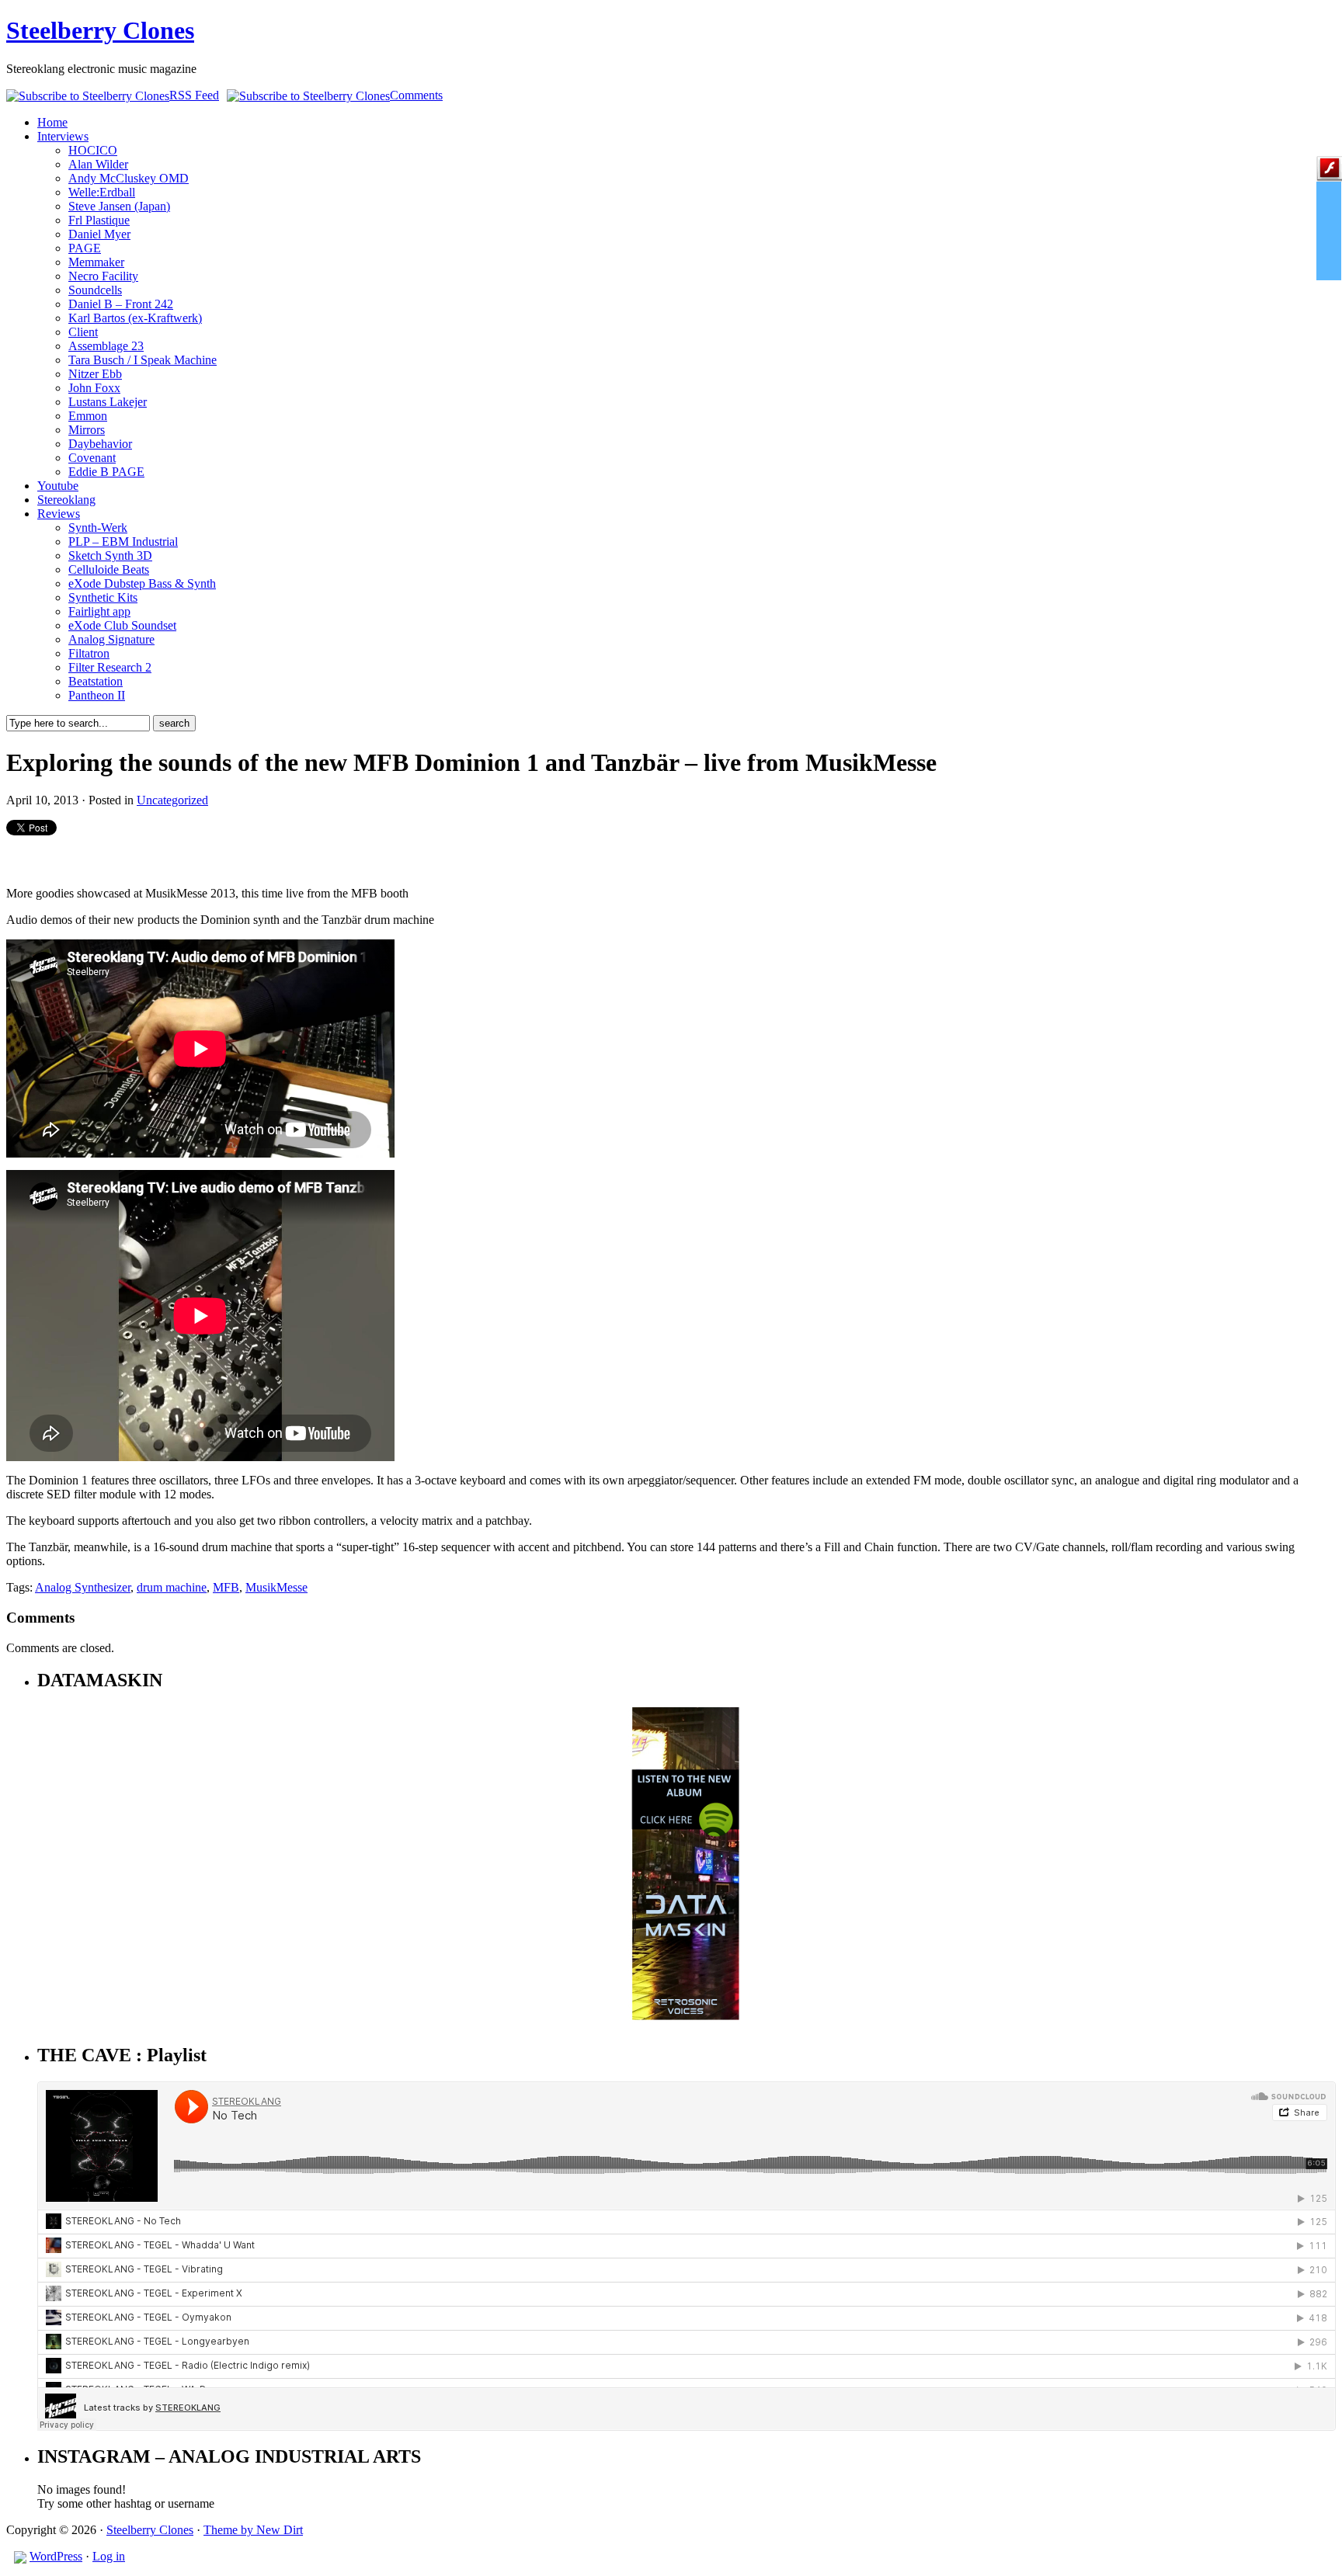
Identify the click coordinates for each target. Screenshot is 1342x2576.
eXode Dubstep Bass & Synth (142, 583)
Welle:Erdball (102, 192)
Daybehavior (100, 444)
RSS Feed (194, 95)
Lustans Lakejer (108, 402)
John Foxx (94, 388)
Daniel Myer (99, 234)
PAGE (85, 248)
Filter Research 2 (110, 667)
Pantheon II (97, 695)
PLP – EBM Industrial (123, 542)
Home (52, 122)
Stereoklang (66, 500)
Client (83, 332)
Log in (109, 2556)
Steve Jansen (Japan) (119, 206)
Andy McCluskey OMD (129, 178)
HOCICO (93, 150)
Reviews (59, 514)
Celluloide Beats (109, 569)
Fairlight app (99, 611)
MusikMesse (276, 1587)
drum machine (172, 1587)
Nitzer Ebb (95, 374)
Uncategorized (172, 800)
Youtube (58, 486)
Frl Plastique (99, 220)
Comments (416, 95)
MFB (226, 1587)
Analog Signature (111, 639)
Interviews (63, 136)
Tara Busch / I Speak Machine (143, 360)
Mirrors (87, 430)
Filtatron (89, 653)
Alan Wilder (98, 164)
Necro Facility (103, 276)
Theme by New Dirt (253, 2530)
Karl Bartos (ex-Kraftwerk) (135, 318)
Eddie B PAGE (106, 472)
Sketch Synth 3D (110, 555)
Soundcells (95, 290)
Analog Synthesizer (83, 1587)
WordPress (56, 2556)
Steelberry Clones (100, 30)
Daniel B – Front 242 (121, 304)
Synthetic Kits (103, 597)
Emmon (88, 416)
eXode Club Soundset (122, 625)
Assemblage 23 (106, 346)
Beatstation (96, 681)
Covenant (92, 458)
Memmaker (96, 262)
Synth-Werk (98, 528)
